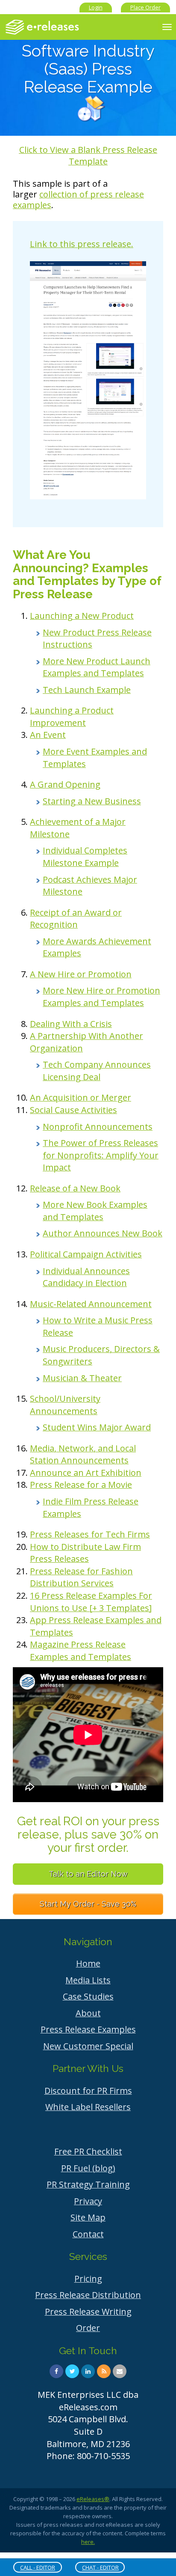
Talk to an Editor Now (88, 1874)
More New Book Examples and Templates (95, 1211)
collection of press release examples (78, 200)
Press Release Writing (88, 2312)
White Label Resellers (88, 2107)
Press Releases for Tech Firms (90, 1534)
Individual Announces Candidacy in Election (86, 1277)
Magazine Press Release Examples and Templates (81, 1651)
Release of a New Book (75, 1188)
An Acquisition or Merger (81, 1097)
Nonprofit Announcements (98, 1127)
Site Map (88, 2217)
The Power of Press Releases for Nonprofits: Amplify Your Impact (101, 1155)
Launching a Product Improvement (72, 716)
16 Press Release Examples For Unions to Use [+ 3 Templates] (91, 1602)
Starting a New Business (92, 801)
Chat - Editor (100, 2567)
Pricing (88, 2279)
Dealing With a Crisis (71, 1024)
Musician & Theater (82, 1378)
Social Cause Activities (73, 1110)
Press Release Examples (88, 2029)
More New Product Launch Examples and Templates (97, 667)
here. (88, 2542)
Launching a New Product (82, 616)
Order (88, 2328)
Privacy (88, 2201)
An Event (48, 735)
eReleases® (93, 2499)
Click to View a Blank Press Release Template (88, 155)
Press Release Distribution (88, 2295)
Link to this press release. (82, 244)
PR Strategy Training (88, 2184)
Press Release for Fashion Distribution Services (81, 1577)
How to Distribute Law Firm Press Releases (85, 1553)
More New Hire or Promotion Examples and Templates (101, 997)
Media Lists (88, 1980)
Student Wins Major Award (97, 1427)
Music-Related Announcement (91, 1304)
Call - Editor (38, 2567)
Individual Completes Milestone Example (85, 857)
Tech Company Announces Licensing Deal (97, 1071)
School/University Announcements (65, 1405)
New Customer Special (88, 2046)
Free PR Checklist (88, 2151)
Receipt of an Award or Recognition (76, 919)
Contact (88, 2234)
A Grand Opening (65, 784)
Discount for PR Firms (88, 2091)
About (88, 2013)
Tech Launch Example (87, 690)
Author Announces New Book (103, 1233)
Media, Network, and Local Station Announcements (83, 1454)
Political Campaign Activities (86, 1254)
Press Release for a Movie (81, 1485)
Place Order (145, 7)
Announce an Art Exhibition (86, 1473)
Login (96, 7)
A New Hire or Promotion (81, 974)
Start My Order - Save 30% (88, 1904)
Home (88, 1963)
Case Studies (88, 1996)
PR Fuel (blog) (88, 2168)
